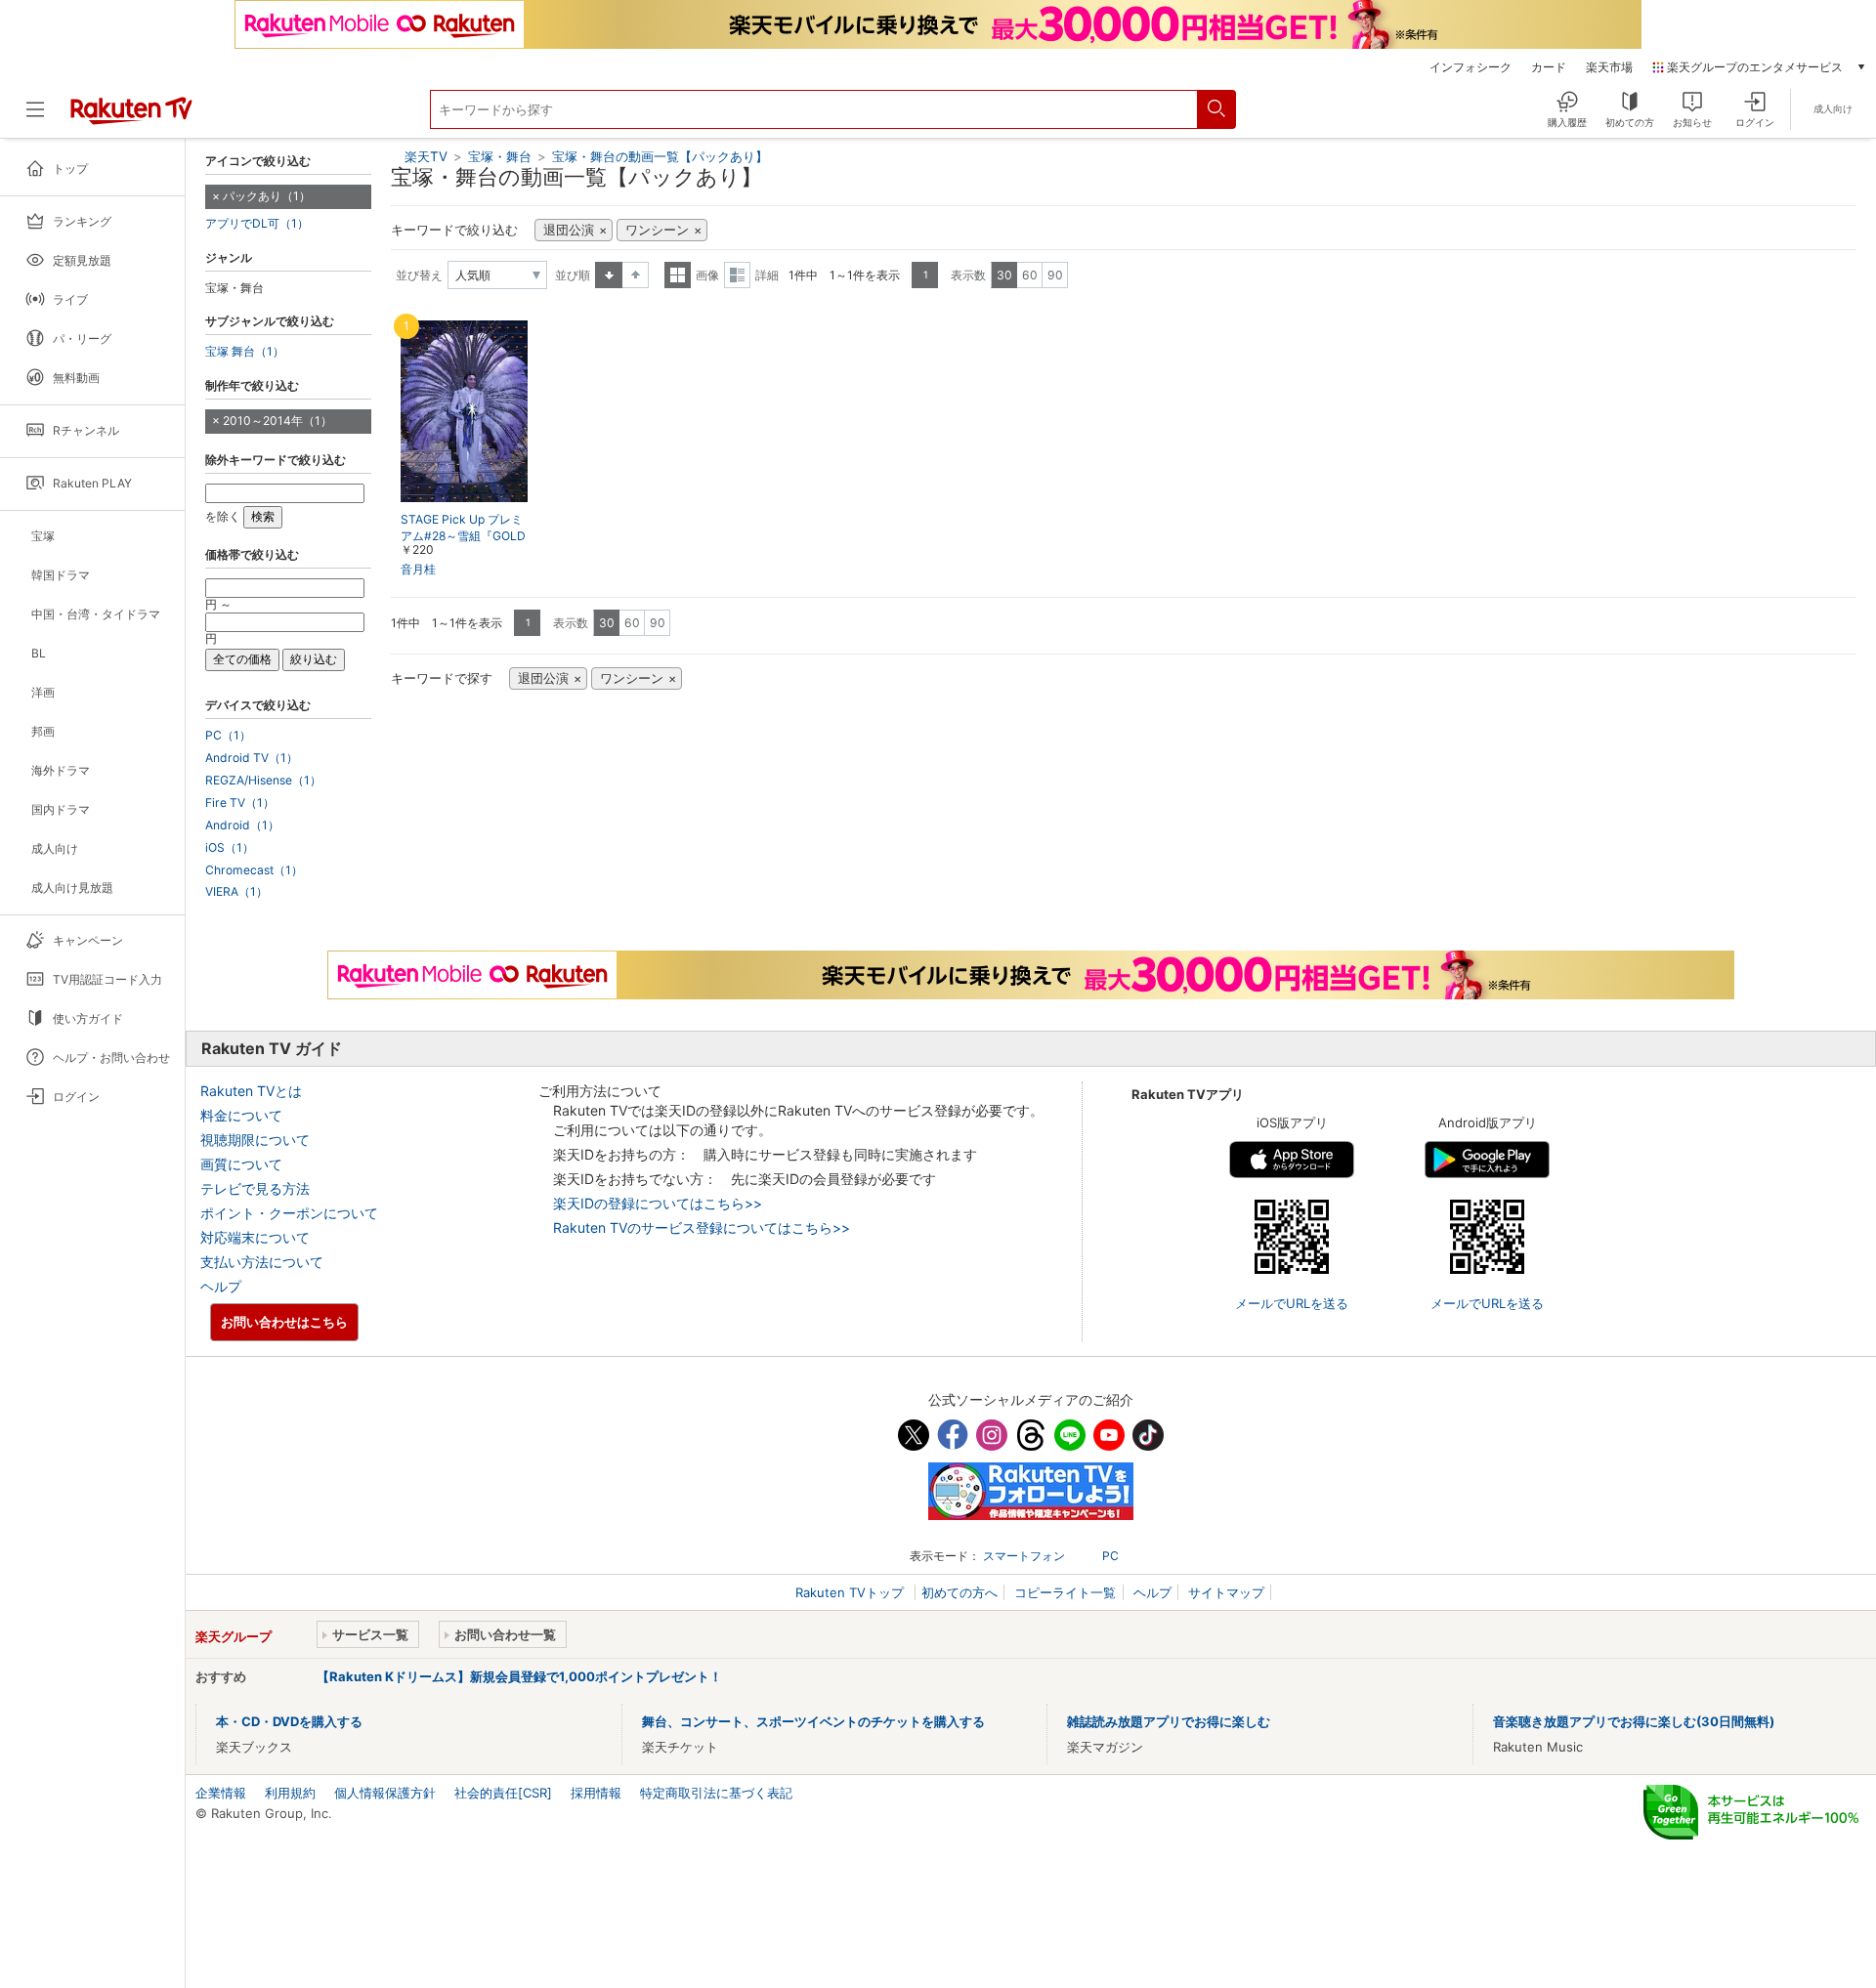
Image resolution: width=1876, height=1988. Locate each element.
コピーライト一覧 (1065, 1592)
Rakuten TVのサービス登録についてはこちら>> (702, 1227)
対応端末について (255, 1237)
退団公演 (569, 230)
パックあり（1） (267, 196)
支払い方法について (262, 1262)
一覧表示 (678, 275)
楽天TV (426, 156)
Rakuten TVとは (251, 1091)
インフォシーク (1471, 67)
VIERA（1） (236, 892)
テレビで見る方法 (255, 1188)
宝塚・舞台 (502, 156)
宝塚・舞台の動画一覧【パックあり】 (660, 156)
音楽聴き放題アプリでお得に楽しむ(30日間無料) (1634, 1721)
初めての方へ (959, 1592)
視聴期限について (255, 1140)
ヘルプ (221, 1286)
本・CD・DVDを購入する (289, 1721)
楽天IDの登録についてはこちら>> (658, 1203)
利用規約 (290, 1793)
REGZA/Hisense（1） (263, 781)
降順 (636, 275)
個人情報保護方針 (385, 1793)
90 (1055, 275)
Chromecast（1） (254, 870)
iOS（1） (230, 848)
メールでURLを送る (1292, 1303)
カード (1549, 67)
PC (1110, 1556)
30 (1004, 275)
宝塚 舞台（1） (245, 352)
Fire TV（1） (240, 803)
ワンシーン (657, 230)
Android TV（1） (252, 758)
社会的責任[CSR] (503, 1793)
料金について (241, 1115)
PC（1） (228, 736)
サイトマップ (1226, 1592)
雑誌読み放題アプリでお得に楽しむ (1169, 1721)
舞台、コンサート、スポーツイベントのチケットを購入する (813, 1721)
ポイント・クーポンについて (289, 1213)
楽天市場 (1609, 67)
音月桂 (418, 569)
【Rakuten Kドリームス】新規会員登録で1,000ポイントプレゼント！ (519, 1676)
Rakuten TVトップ (852, 1592)
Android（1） (242, 825)
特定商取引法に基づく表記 (716, 1793)
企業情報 (221, 1793)
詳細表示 (737, 275)
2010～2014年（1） (277, 421)
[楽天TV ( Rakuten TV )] (131, 117)
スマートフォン (1024, 1556)
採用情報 (596, 1793)
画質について (241, 1164)
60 (1030, 275)
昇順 (609, 275)
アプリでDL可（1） (257, 224)
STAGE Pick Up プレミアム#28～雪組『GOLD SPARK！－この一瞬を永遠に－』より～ (463, 537)
